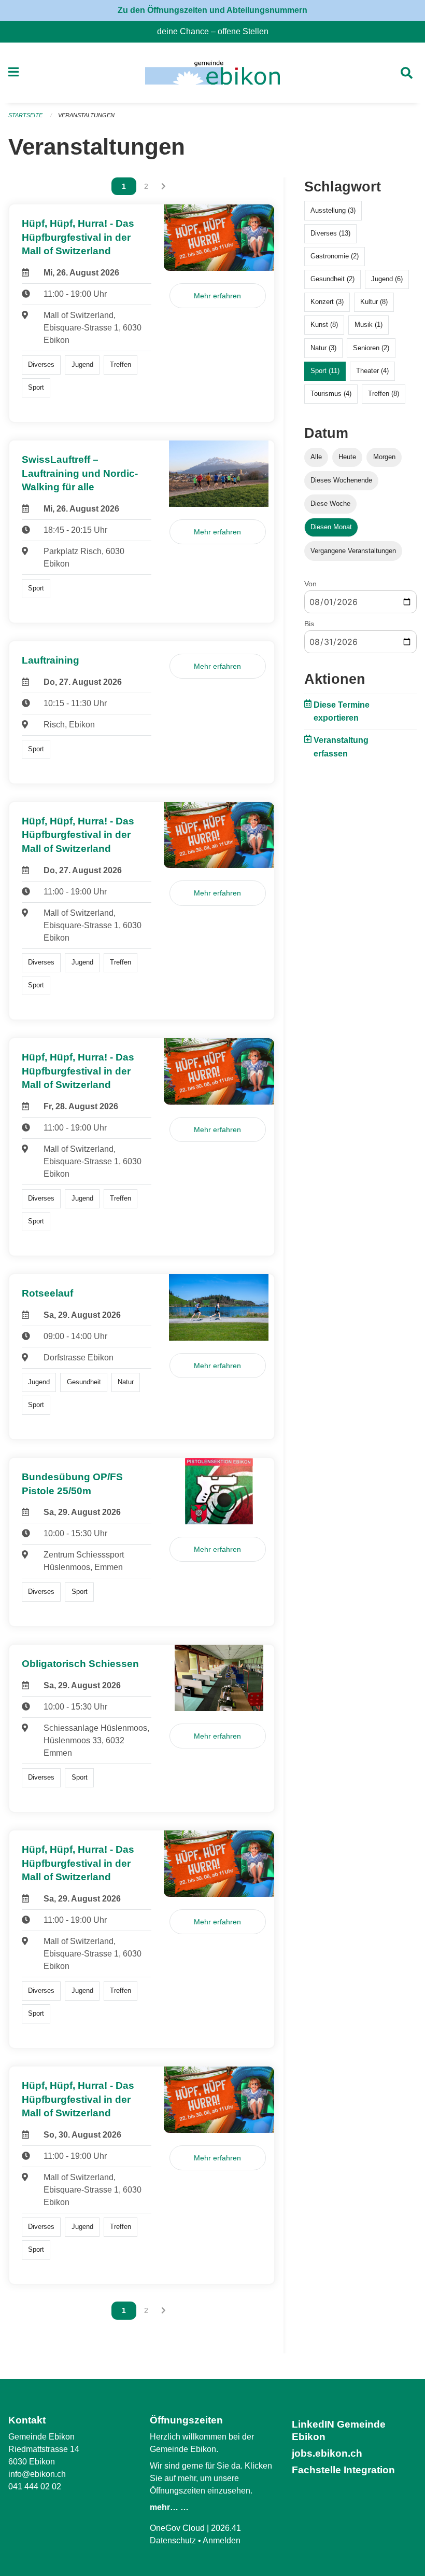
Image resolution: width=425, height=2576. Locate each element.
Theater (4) (372, 371)
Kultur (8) (374, 302)
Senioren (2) (371, 348)
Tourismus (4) (331, 394)
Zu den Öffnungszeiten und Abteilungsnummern (212, 10)
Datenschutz (173, 2540)
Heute (347, 457)
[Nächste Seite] (164, 186)
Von (310, 584)
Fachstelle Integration (343, 2470)
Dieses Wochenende (341, 480)
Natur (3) (323, 348)
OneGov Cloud (177, 2528)
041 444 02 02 (35, 2487)
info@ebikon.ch (37, 2474)
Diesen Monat (331, 527)
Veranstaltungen (86, 115)
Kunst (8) (324, 325)
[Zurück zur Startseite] (212, 73)
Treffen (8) (384, 394)
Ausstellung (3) (333, 210)
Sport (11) (325, 371)
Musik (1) (369, 325)
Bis (309, 624)
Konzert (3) (327, 302)
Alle (316, 457)
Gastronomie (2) (335, 256)
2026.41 (226, 2528)
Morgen (384, 457)
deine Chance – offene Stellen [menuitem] (217, 31)
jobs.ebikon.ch (327, 2453)
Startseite (25, 115)
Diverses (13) (330, 233)
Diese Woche (330, 504)
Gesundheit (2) (332, 279)
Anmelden (222, 2540)
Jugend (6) (387, 279)
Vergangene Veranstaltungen (353, 551)
